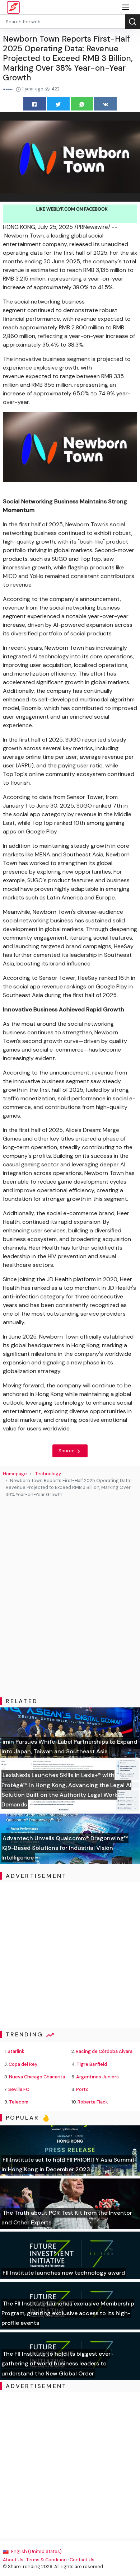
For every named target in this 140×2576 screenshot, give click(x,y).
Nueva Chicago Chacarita (37, 2077)
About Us (13, 2560)
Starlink (16, 2051)
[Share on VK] (105, 104)
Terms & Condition (46, 2560)
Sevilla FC (19, 2089)
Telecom (19, 2102)
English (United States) (36, 2551)
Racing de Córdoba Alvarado (107, 2051)
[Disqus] (70, 1598)
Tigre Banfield (92, 2064)
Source (67, 1451)
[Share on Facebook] (35, 104)
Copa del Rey (23, 2064)
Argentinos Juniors (97, 2077)
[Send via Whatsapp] (82, 104)
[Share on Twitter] (58, 104)
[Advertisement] (70, 1955)
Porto (82, 2089)
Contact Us (82, 2560)
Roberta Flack (93, 2102)
